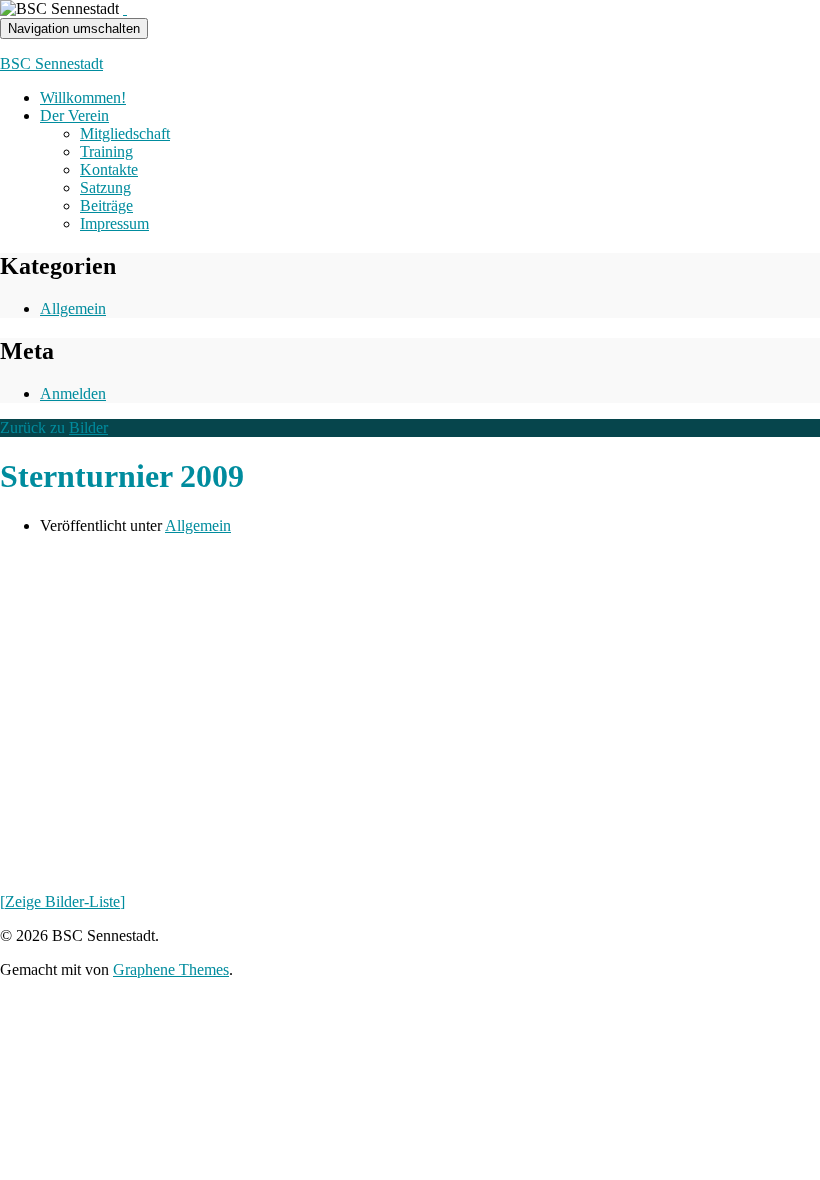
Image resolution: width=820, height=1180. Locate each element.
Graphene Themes (171, 969)
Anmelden (73, 393)
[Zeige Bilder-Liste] (62, 901)
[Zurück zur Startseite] (125, 8)
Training (106, 151)
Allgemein (73, 308)
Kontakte (109, 169)
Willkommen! (83, 97)
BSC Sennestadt (51, 63)
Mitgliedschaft (125, 133)
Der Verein (74, 115)
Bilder (88, 427)
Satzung (105, 187)
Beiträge (106, 205)
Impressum (114, 223)
